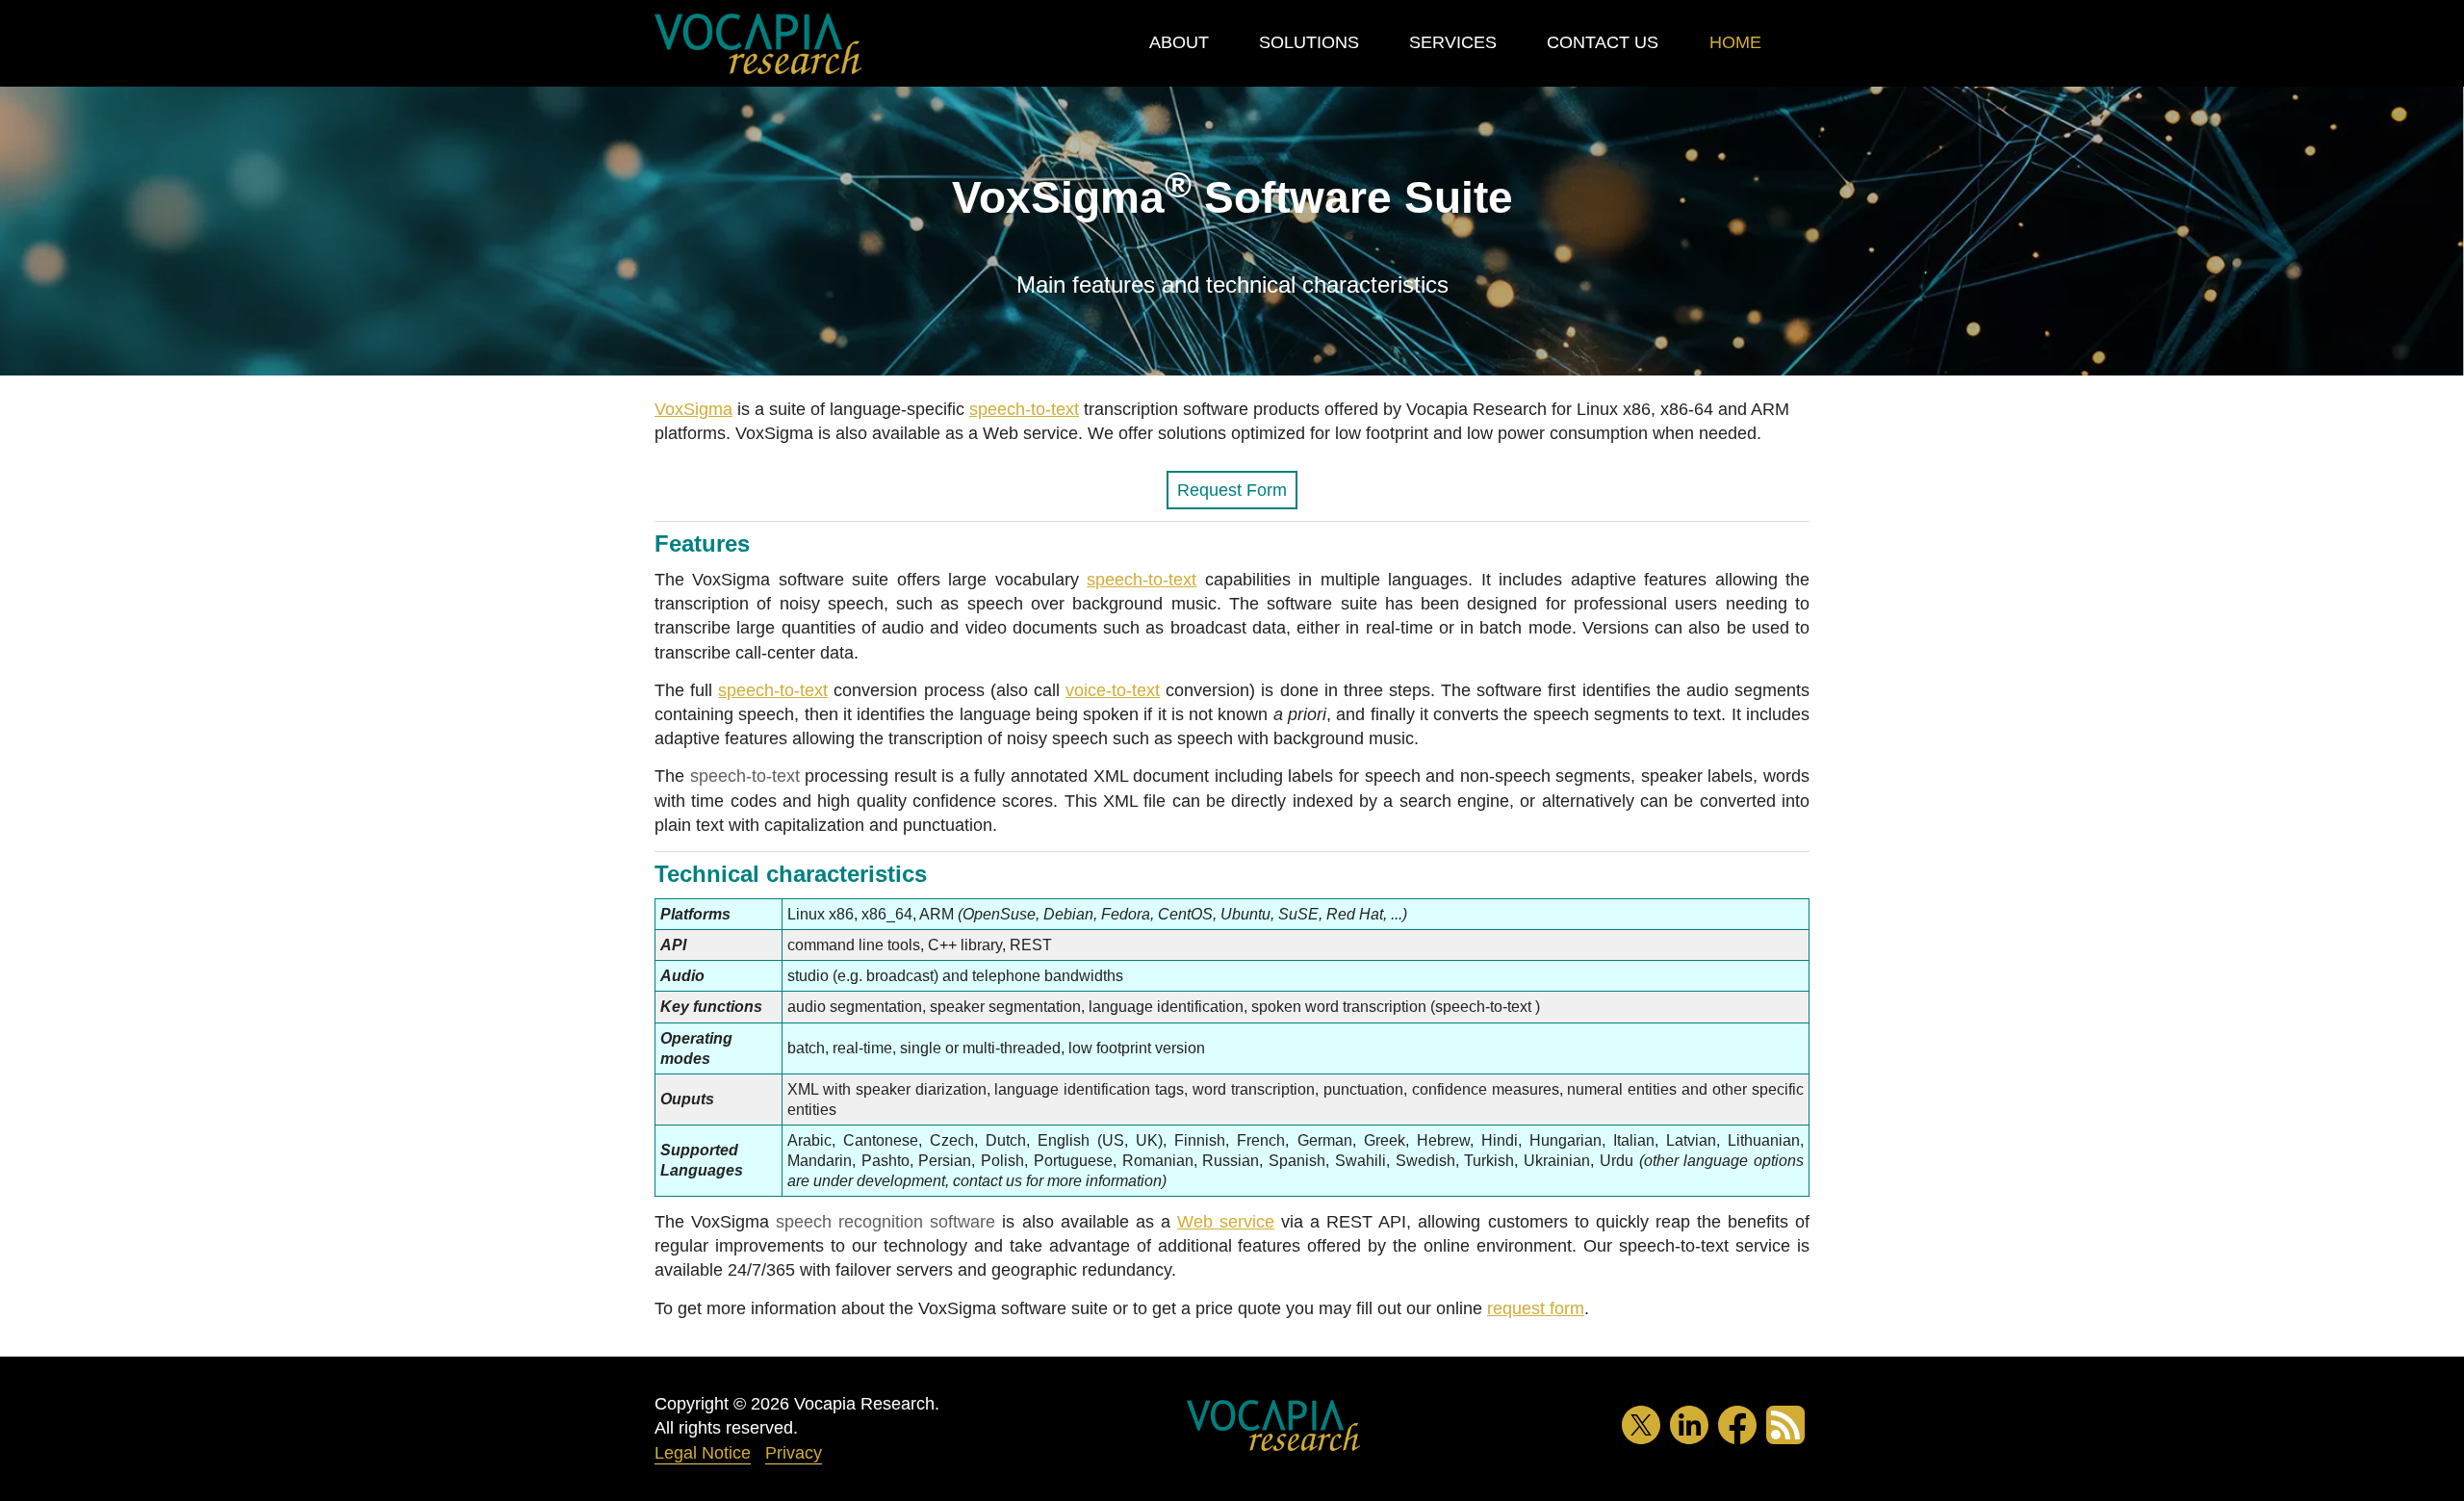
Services (1453, 42)
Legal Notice (703, 1453)
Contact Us (1603, 42)
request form (1536, 1308)
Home (1735, 42)
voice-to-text (1113, 690)
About (1179, 42)
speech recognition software (885, 1222)
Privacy (794, 1453)
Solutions (1309, 42)
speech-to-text (1024, 409)
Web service (1226, 1222)
